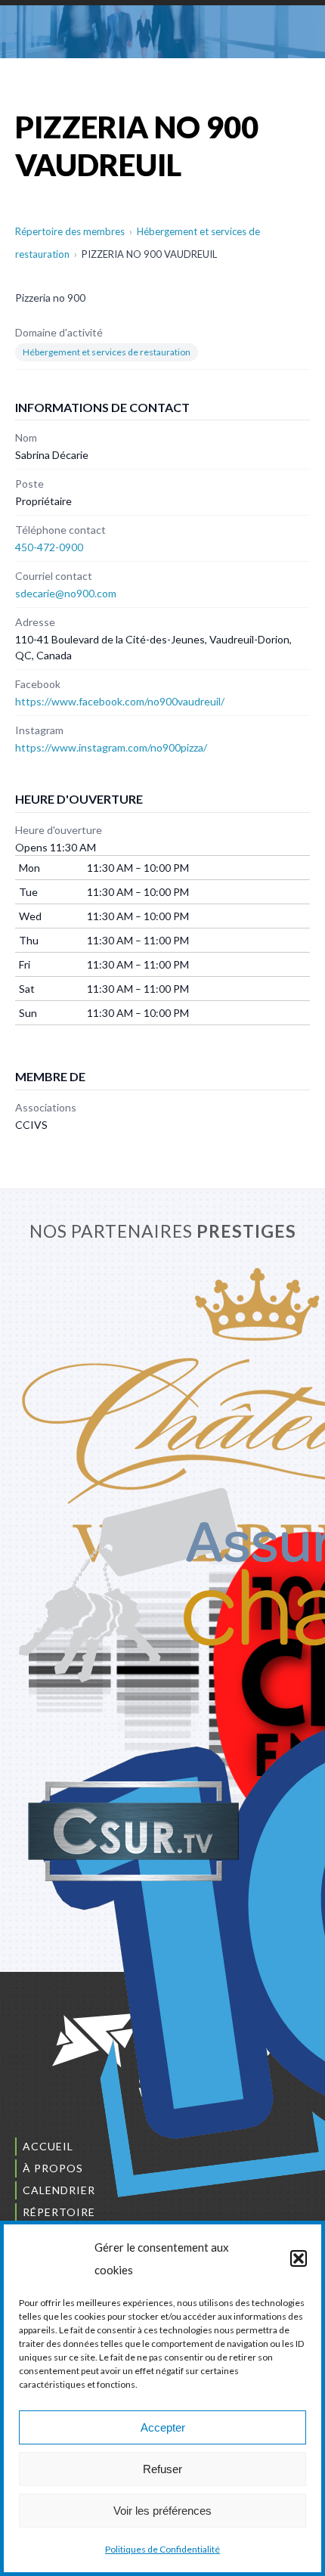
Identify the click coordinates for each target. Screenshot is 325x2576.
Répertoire (59, 2212)
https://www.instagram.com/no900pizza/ (111, 747)
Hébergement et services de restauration (107, 352)
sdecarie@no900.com (66, 593)
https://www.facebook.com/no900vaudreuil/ (120, 701)
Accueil (48, 2146)
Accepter (163, 2427)
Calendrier (59, 2190)
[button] (299, 2258)
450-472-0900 (49, 547)
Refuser (162, 2469)
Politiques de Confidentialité (162, 2549)
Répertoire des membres (70, 231)
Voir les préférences (162, 2511)
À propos (53, 2168)
